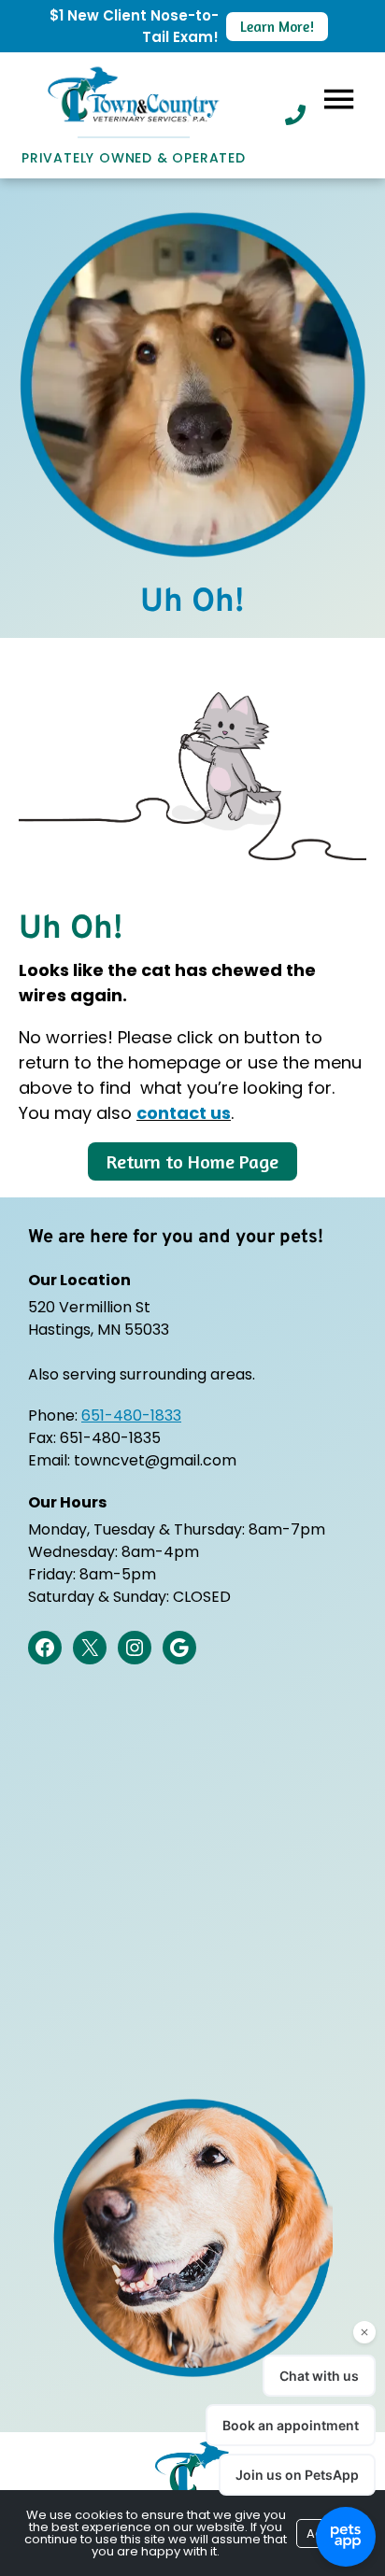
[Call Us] (295, 115)
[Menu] (338, 98)
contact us (184, 1113)
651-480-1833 (131, 1415)
